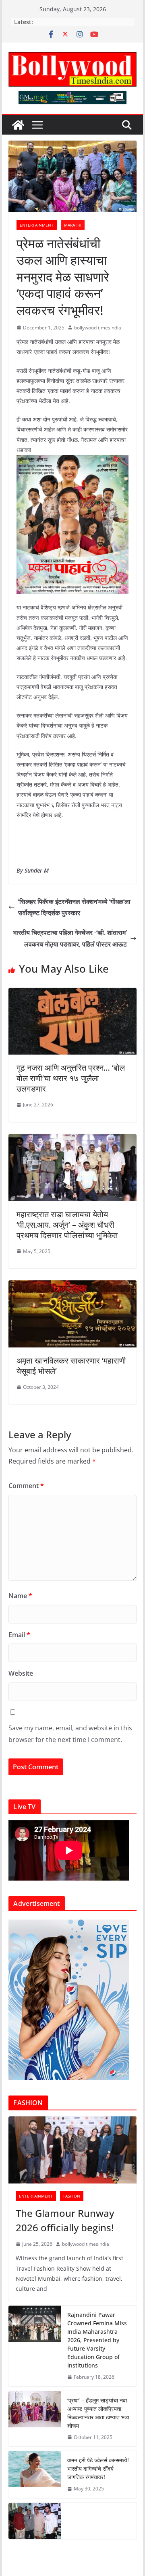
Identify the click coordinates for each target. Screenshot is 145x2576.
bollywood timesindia (98, 328)
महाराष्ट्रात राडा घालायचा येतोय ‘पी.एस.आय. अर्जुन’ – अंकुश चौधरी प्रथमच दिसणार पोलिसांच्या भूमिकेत (67, 1225)
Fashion (72, 2196)
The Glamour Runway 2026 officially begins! (65, 2220)
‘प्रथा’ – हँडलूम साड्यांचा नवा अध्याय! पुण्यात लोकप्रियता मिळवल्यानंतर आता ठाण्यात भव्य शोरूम (98, 2413)
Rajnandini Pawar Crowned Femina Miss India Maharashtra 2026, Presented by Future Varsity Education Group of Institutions (97, 2340)
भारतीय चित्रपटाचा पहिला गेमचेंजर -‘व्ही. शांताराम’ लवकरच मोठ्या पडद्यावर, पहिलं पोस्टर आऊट (70, 938)
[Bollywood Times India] (18, 125)
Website (21, 1673)
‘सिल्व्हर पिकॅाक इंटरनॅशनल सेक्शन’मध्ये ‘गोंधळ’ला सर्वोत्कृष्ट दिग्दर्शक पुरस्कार (74, 907)
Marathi (73, 225)
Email (19, 1635)
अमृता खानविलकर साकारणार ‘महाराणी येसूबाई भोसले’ (71, 1366)
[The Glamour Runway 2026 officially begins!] (72, 2150)
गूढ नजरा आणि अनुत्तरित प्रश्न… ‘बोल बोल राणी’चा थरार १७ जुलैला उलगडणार (71, 1078)
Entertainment (37, 225)
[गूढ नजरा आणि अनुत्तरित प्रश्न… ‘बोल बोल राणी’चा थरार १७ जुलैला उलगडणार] (72, 994)
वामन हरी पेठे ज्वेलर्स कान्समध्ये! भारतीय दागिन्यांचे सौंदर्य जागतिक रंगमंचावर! (98, 2469)
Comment (26, 1486)
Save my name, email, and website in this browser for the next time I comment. (70, 1734)
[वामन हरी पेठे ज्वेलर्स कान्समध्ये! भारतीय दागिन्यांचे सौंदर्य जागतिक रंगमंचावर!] (35, 2475)
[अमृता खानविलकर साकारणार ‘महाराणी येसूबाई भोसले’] (72, 1286)
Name (20, 1596)
